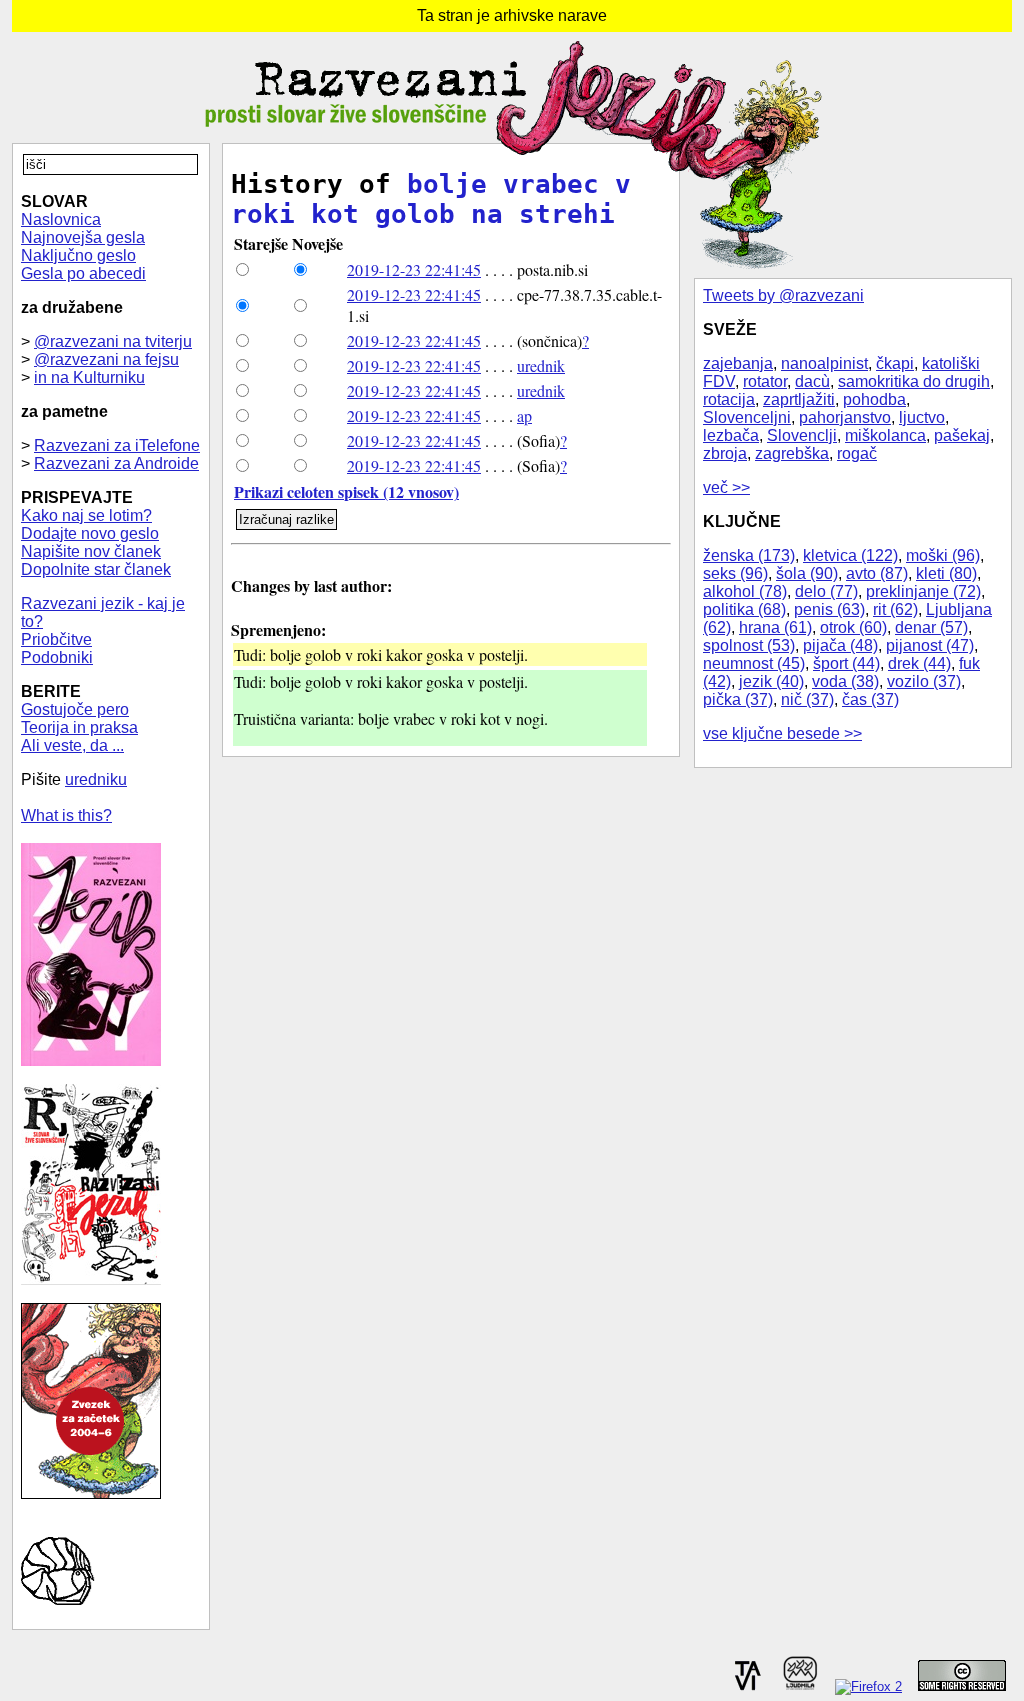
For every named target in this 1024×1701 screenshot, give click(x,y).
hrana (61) (775, 627)
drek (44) (919, 663)
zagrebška (792, 453)
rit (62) (895, 609)
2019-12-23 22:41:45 (414, 269)
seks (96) (735, 573)
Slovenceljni (747, 417)
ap (524, 415)
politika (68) (744, 609)
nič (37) (807, 699)
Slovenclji (802, 435)
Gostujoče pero (75, 709)
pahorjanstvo (845, 417)
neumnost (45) (754, 663)
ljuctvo (922, 417)
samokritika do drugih (914, 381)
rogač (857, 453)
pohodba (874, 399)
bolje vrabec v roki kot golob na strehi (431, 199)
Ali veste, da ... (72, 745)
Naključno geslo (78, 255)
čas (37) (870, 699)
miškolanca (885, 435)
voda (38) (845, 681)
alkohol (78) (745, 591)
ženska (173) (749, 555)
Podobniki (57, 657)
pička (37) (738, 699)
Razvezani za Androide (116, 463)
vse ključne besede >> (782, 733)
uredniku (96, 779)
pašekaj (962, 435)
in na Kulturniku (89, 377)
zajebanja (738, 363)
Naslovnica (61, 219)
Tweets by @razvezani (783, 295)
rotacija (729, 399)
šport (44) (846, 663)
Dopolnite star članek (96, 569)
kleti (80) (946, 573)
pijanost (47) (930, 645)
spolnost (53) (749, 645)
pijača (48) (840, 645)
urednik (541, 365)
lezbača (731, 435)
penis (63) (829, 609)
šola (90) (807, 573)
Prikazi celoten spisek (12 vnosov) (346, 491)
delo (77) (826, 591)
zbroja (725, 453)
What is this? (66, 815)
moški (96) (943, 555)
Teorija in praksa (79, 727)
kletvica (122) (850, 555)
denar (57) (931, 627)
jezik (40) (771, 681)
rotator (765, 381)
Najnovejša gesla (83, 237)
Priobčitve (56, 639)
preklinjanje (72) (923, 591)
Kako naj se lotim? (86, 515)
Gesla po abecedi (83, 273)
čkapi (895, 363)
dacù (812, 381)
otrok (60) (853, 627)
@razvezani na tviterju (113, 341)
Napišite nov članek (91, 551)
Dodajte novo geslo (90, 533)
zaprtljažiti (799, 399)
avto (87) (877, 573)
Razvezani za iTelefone (117, 445)
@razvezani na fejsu (106, 359)
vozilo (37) (924, 681)
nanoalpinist (824, 363)
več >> (726, 487)
